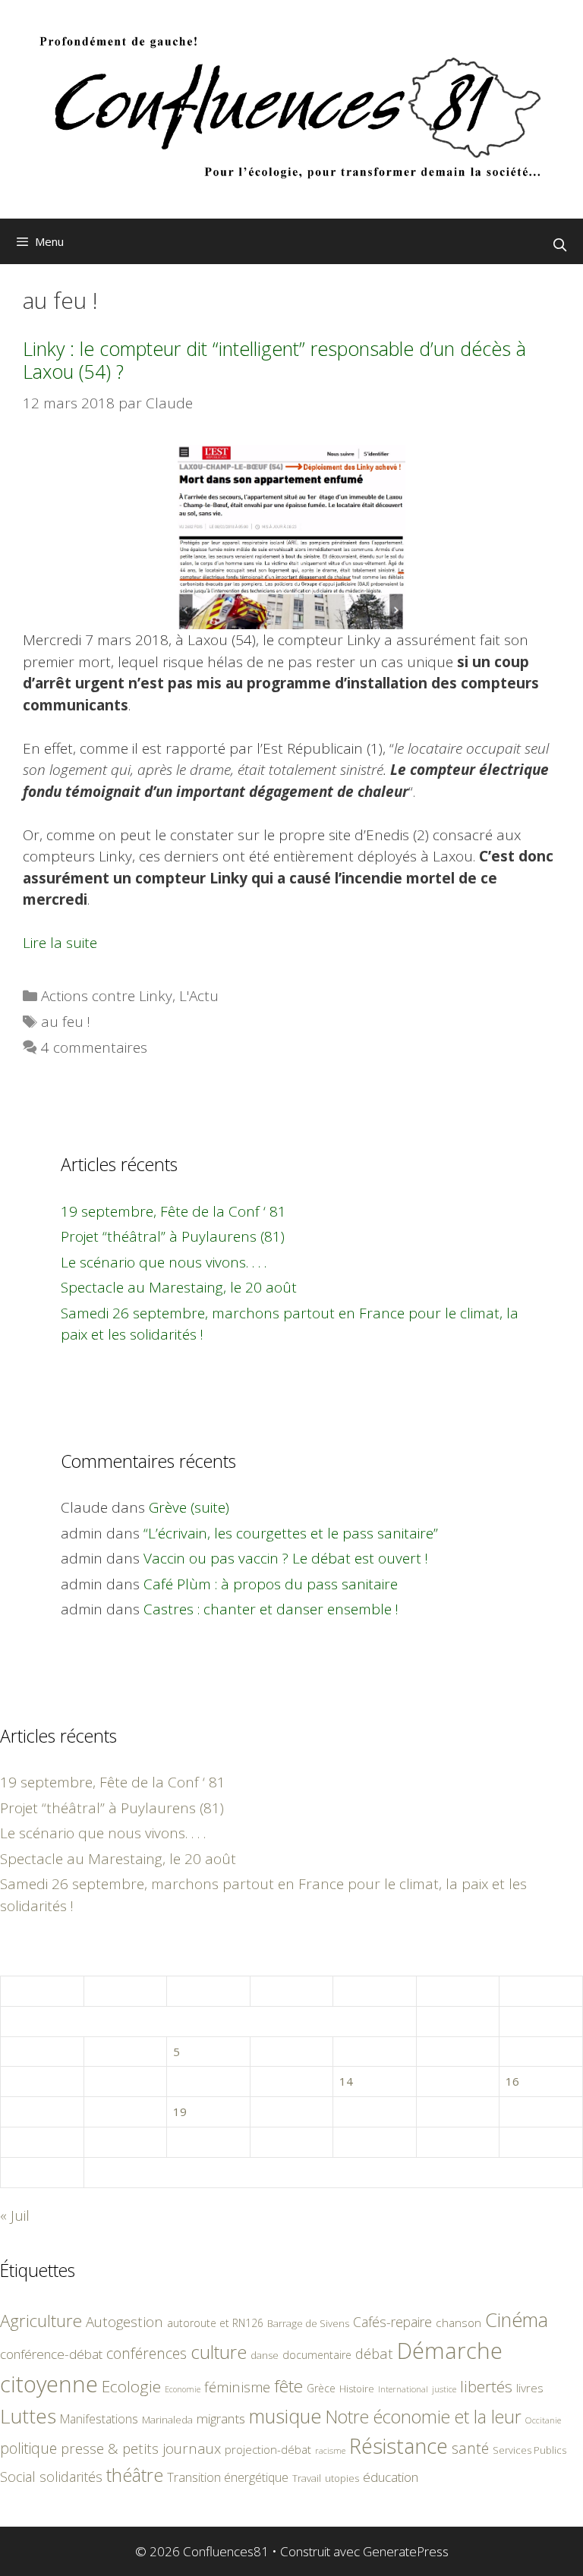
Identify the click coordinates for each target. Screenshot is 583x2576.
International (403, 2389)
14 (346, 2081)
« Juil (15, 2215)
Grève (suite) (189, 1507)
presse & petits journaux (141, 2448)
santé (470, 2448)
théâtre (135, 2475)
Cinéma (517, 2319)
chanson (459, 2323)
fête (288, 2386)
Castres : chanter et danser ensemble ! (271, 1609)
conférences (147, 2353)
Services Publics (529, 2450)
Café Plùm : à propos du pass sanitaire (271, 1584)
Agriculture (41, 2321)
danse (265, 2355)
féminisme (237, 2387)
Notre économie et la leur (424, 2417)
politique (28, 2448)
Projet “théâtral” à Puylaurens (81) (173, 1236)
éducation (391, 2477)
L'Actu (199, 996)
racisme (330, 2450)
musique (285, 2416)
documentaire (317, 2355)
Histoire (357, 2389)
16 (512, 2081)
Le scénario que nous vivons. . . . (164, 1262)
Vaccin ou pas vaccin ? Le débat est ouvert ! (286, 1558)
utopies (342, 2478)
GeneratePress (406, 2551)
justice (444, 2389)
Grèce (321, 2388)
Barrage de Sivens (308, 2323)
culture (219, 2352)
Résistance (399, 2446)
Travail (307, 2478)
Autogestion (124, 2321)
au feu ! (66, 1022)
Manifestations (99, 2419)
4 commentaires (94, 1047)
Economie (183, 2389)
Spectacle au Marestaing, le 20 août (179, 1287)
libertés (486, 2386)
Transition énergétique (228, 2477)
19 (180, 2112)
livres (530, 2388)
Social (18, 2477)
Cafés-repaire (392, 2322)
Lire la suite (60, 943)
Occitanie (543, 2420)
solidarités (71, 2477)
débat (374, 2353)
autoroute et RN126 (215, 2323)
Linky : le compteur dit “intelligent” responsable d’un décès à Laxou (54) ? (274, 360)
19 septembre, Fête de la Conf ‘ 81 (173, 1211)
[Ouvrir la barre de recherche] (559, 245)
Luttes (28, 2416)
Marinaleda (167, 2420)
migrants (221, 2418)
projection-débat (268, 2449)
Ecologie (131, 2386)
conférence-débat (51, 2354)
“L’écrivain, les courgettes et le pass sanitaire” (291, 1533)
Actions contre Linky (107, 996)
